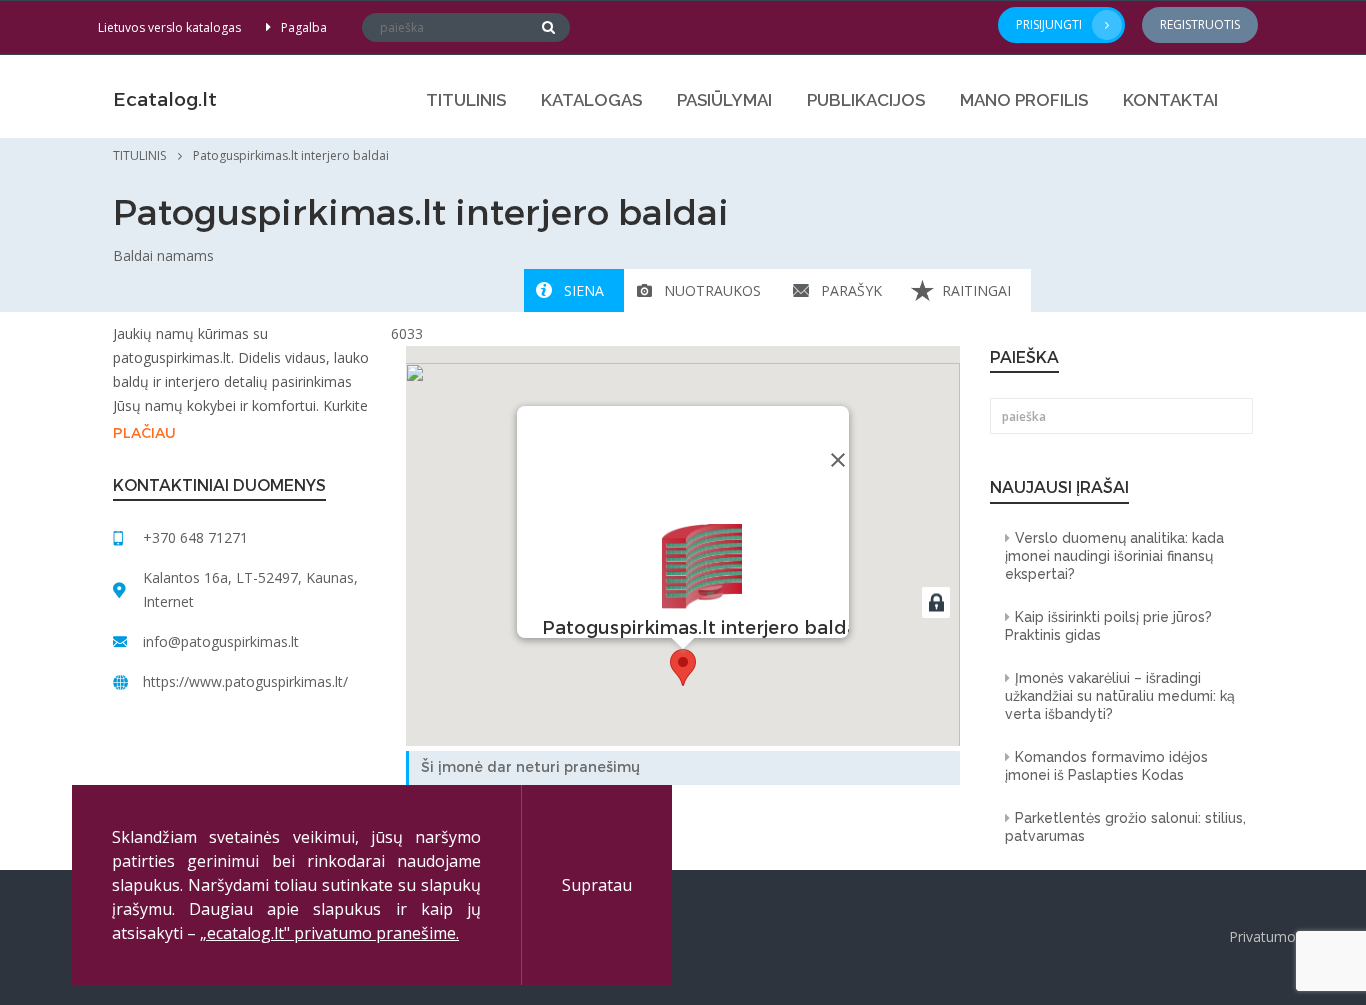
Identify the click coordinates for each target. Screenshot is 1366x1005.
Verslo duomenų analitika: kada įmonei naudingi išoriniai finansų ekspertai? (1114, 556)
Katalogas (591, 100)
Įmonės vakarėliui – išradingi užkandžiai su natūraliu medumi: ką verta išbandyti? (1120, 696)
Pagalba (304, 27)
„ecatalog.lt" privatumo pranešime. (329, 933)
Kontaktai (1170, 100)
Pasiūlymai (724, 100)
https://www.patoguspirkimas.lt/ (245, 681)
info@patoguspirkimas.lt (221, 641)
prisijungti (1049, 24)
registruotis (1200, 24)
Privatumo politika (1287, 936)
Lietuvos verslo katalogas (169, 27)
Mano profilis (1024, 100)
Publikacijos (866, 100)
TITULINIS (466, 100)
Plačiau (144, 433)
